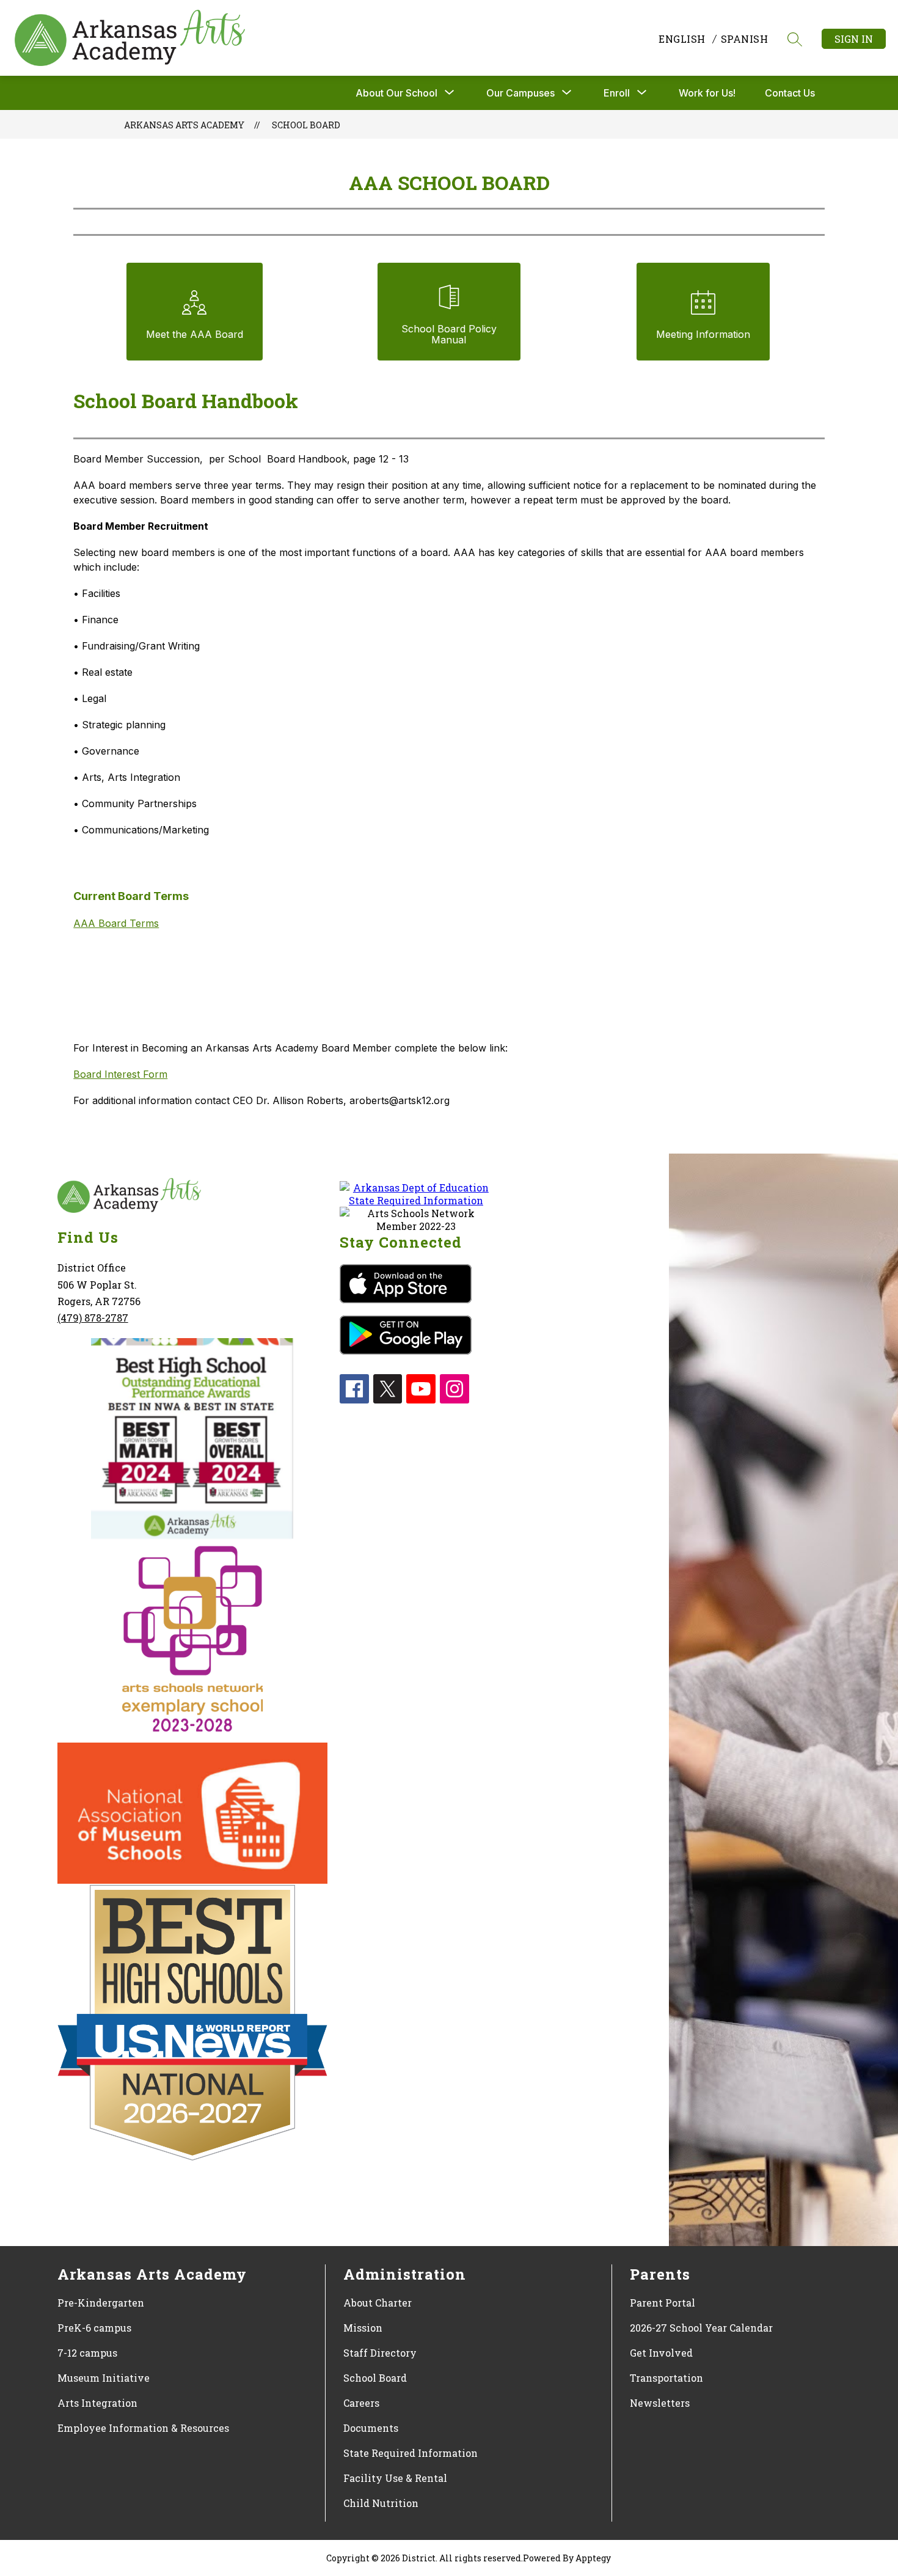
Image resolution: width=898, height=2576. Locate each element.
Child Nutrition (381, 2503)
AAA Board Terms (116, 923)
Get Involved (661, 2353)
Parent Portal (663, 2303)
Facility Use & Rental (395, 2478)
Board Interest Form (120, 1074)
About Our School (396, 93)
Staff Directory (380, 2353)
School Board (306, 125)
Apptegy (593, 2558)
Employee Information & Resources (143, 2428)
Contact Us (790, 93)
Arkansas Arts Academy (184, 125)
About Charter (378, 2303)
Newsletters (660, 2403)
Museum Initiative (104, 2378)
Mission (363, 2328)
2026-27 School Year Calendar (701, 2328)
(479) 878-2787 (93, 1318)
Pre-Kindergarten (101, 2303)
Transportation (666, 2378)
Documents (371, 2428)
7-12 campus (87, 2353)
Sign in (854, 39)
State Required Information (411, 2453)
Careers (361, 2403)
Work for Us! (707, 93)
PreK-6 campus (94, 2328)
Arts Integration (97, 2403)
